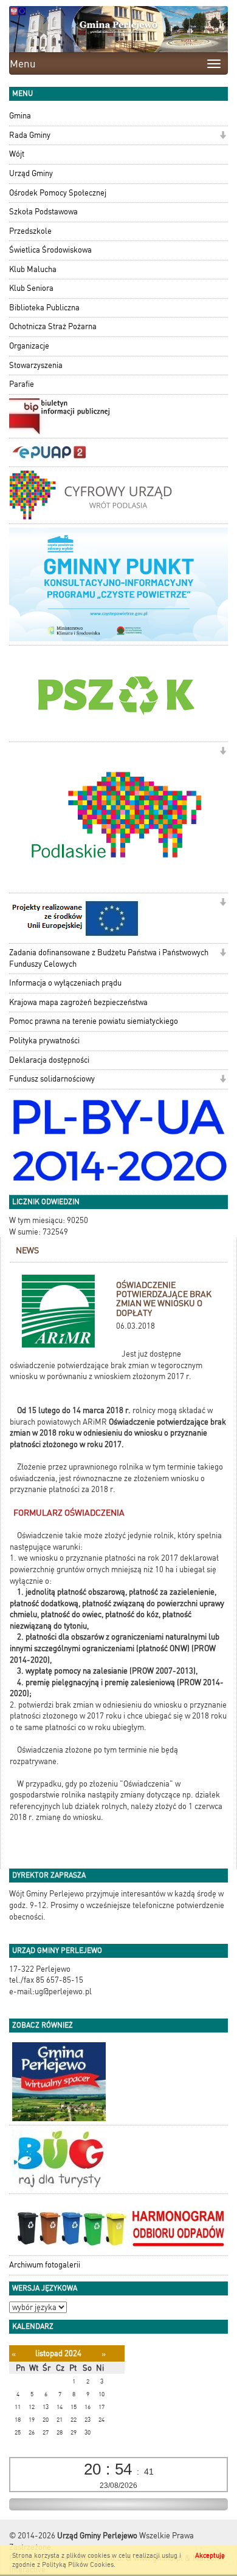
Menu (23, 64)
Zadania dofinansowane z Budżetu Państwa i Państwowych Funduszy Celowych (109, 958)
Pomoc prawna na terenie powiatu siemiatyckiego (94, 1021)
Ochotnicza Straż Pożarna (53, 326)
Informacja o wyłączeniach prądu (65, 983)
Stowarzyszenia (36, 365)
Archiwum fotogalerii (45, 2265)
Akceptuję (210, 2556)
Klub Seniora (31, 288)
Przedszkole (30, 231)
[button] (223, 136)
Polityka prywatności (44, 1041)
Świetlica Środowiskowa (50, 250)
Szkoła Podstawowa (43, 212)
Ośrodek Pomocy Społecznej (58, 193)
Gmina (20, 116)
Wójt (17, 154)
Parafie (22, 384)
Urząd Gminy (31, 173)
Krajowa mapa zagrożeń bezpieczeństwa (78, 1002)
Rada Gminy (30, 135)
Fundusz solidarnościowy (52, 1079)
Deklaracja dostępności (49, 1060)
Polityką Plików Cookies (78, 2565)
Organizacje (29, 346)
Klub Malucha (33, 269)
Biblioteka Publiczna (44, 308)
